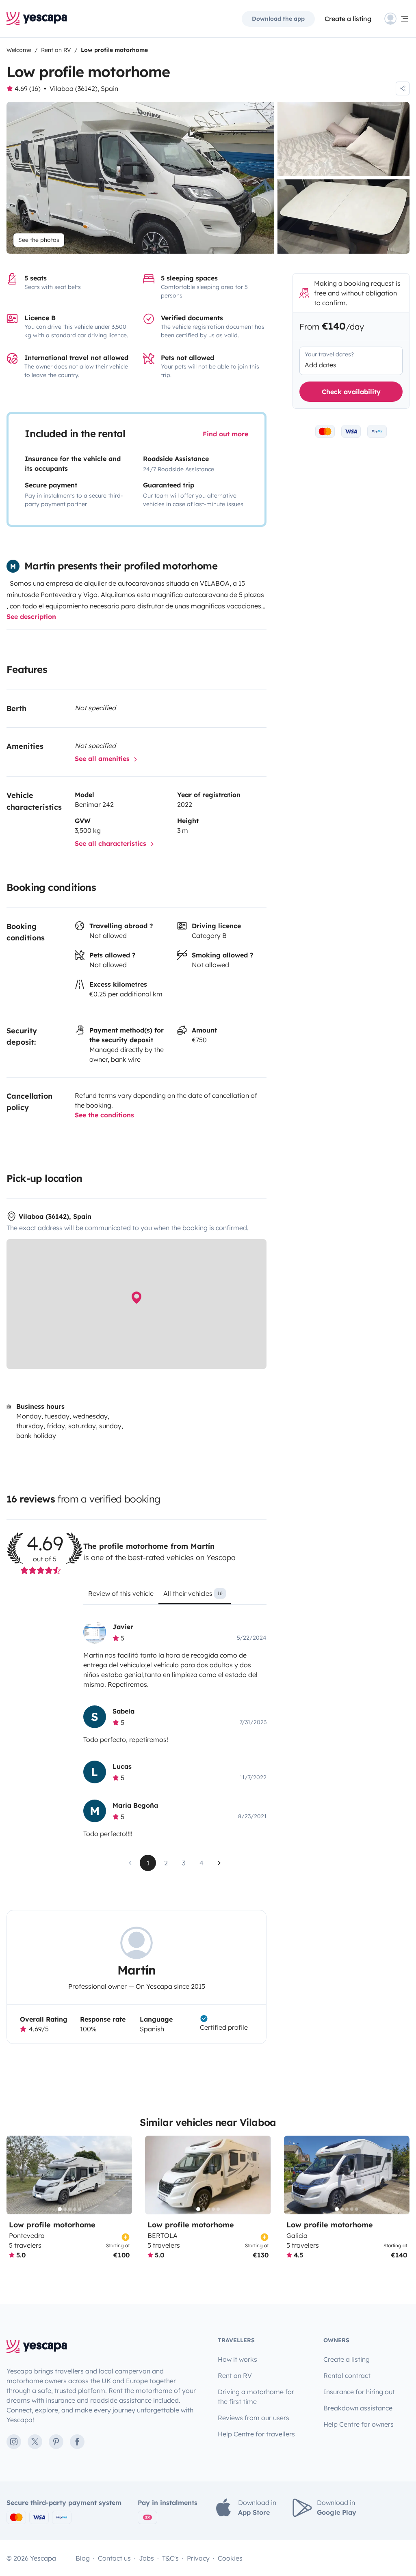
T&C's (170, 2558)
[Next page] (219, 1863)
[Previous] (16, 2175)
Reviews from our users (253, 2418)
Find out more (225, 434)
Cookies (230, 2558)
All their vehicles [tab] (193, 1593)
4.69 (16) (28, 88)
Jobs (146, 2558)
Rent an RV (235, 2376)
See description (31, 617)
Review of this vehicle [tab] (121, 1593)
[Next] (122, 2175)
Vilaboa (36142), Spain (84, 88)
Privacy (198, 2558)
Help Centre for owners (359, 2424)
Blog (83, 2558)
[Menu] (397, 19)
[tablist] (175, 1596)
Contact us (114, 2558)
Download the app (278, 19)
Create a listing (348, 19)
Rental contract (347, 2376)
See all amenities (103, 759)
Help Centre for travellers (256, 2434)
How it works (237, 2359)
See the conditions (104, 1115)
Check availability (351, 392)
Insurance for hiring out (359, 2392)
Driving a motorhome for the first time (256, 2397)
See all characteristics (112, 843)
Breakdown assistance (358, 2408)
